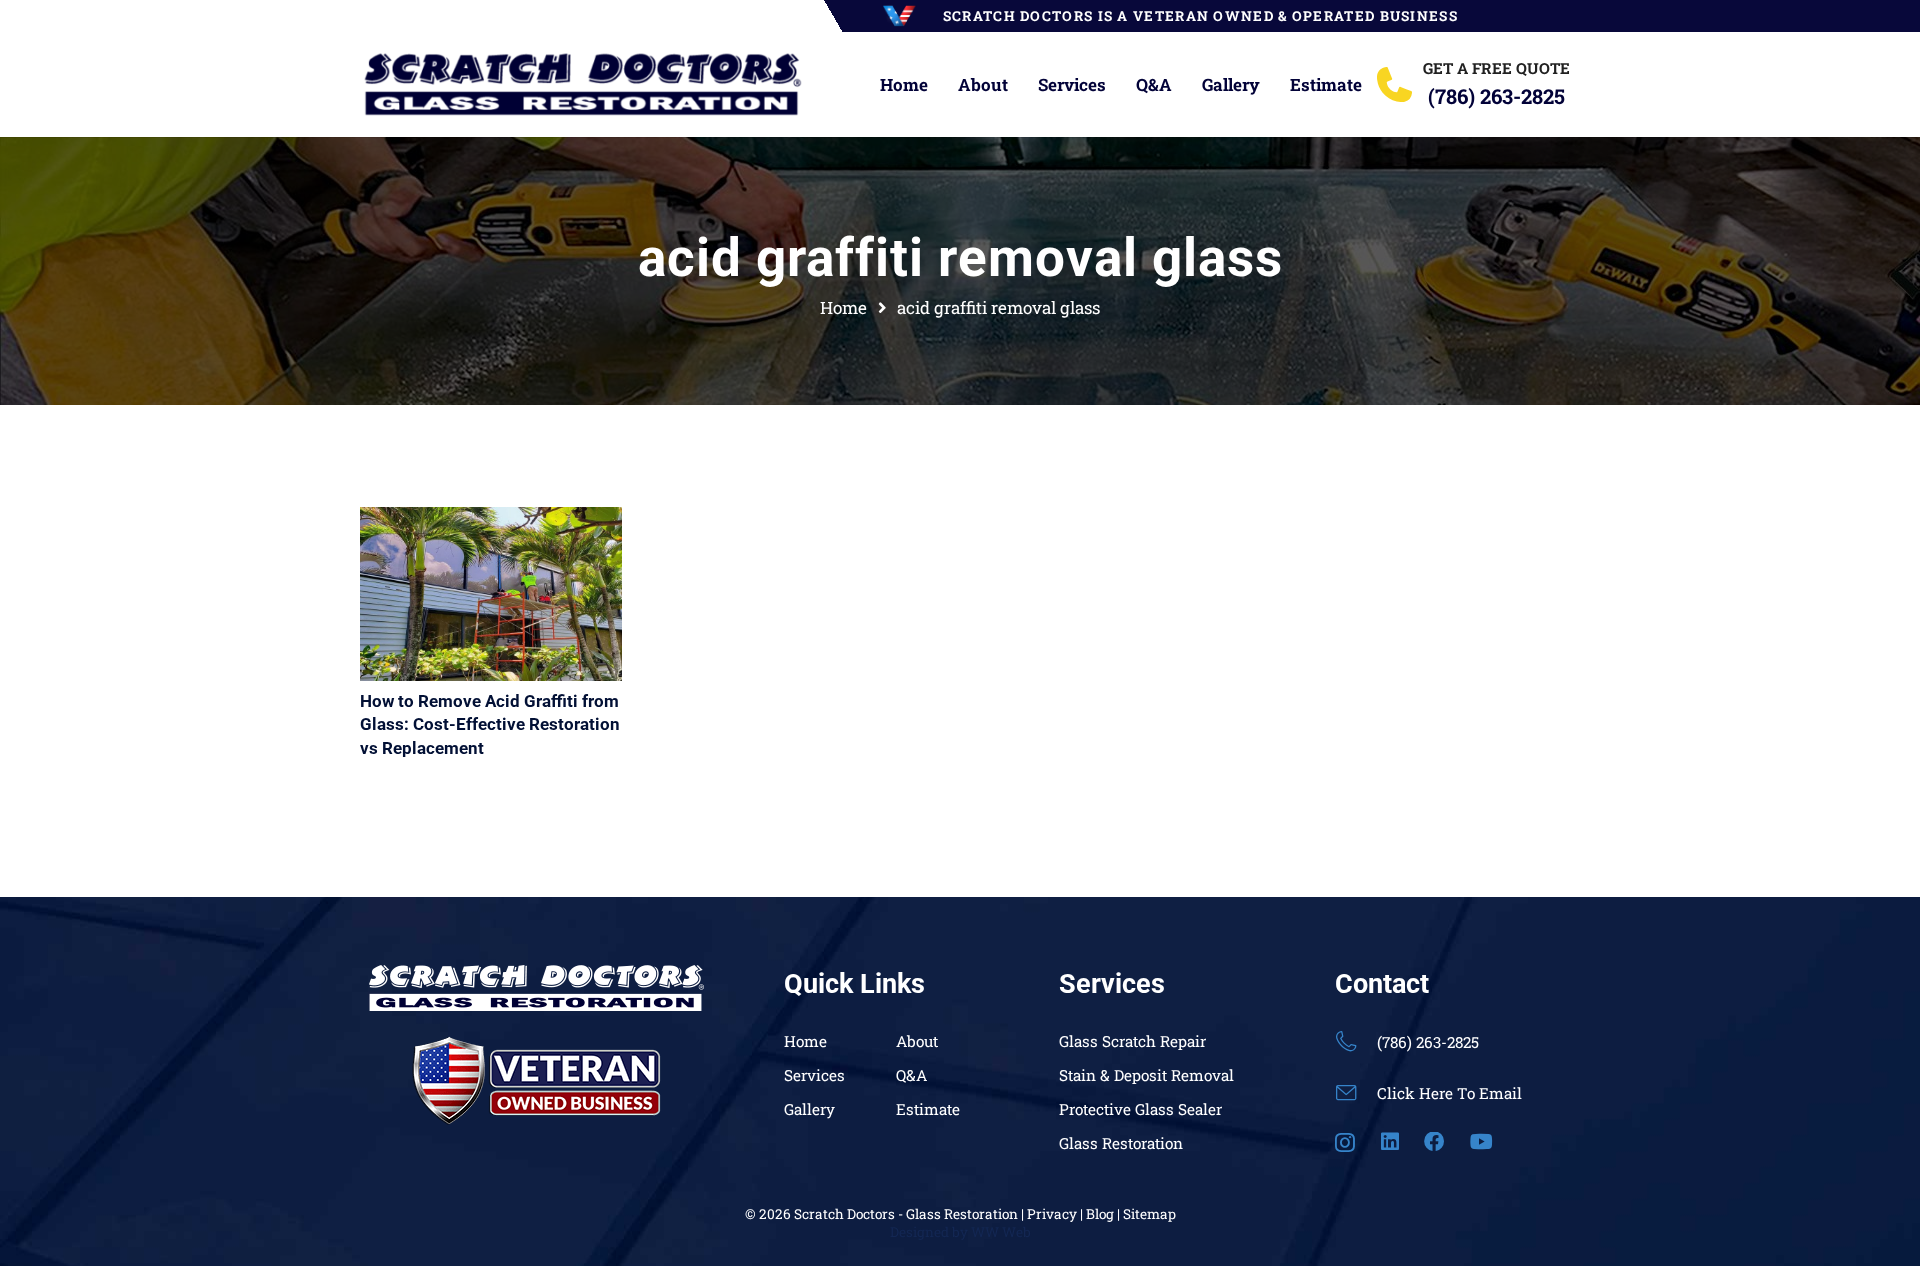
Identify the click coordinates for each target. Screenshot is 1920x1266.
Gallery (809, 1109)
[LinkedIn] (1390, 1142)
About (917, 1041)
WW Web (1001, 1232)
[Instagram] (1345, 1143)
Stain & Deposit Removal (1146, 1075)
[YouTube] (1481, 1142)
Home (805, 1041)
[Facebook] (1434, 1142)
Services (814, 1075)
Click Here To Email (1449, 1093)
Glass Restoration (1121, 1143)
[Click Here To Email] (1356, 1092)
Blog (1100, 1214)
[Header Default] (581, 85)
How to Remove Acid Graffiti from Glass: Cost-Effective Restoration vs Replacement (490, 725)
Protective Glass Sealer (1140, 1109)
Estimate (928, 1109)
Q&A (911, 1075)
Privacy (1052, 1214)
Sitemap (1149, 1214)
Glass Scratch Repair (1132, 1041)
